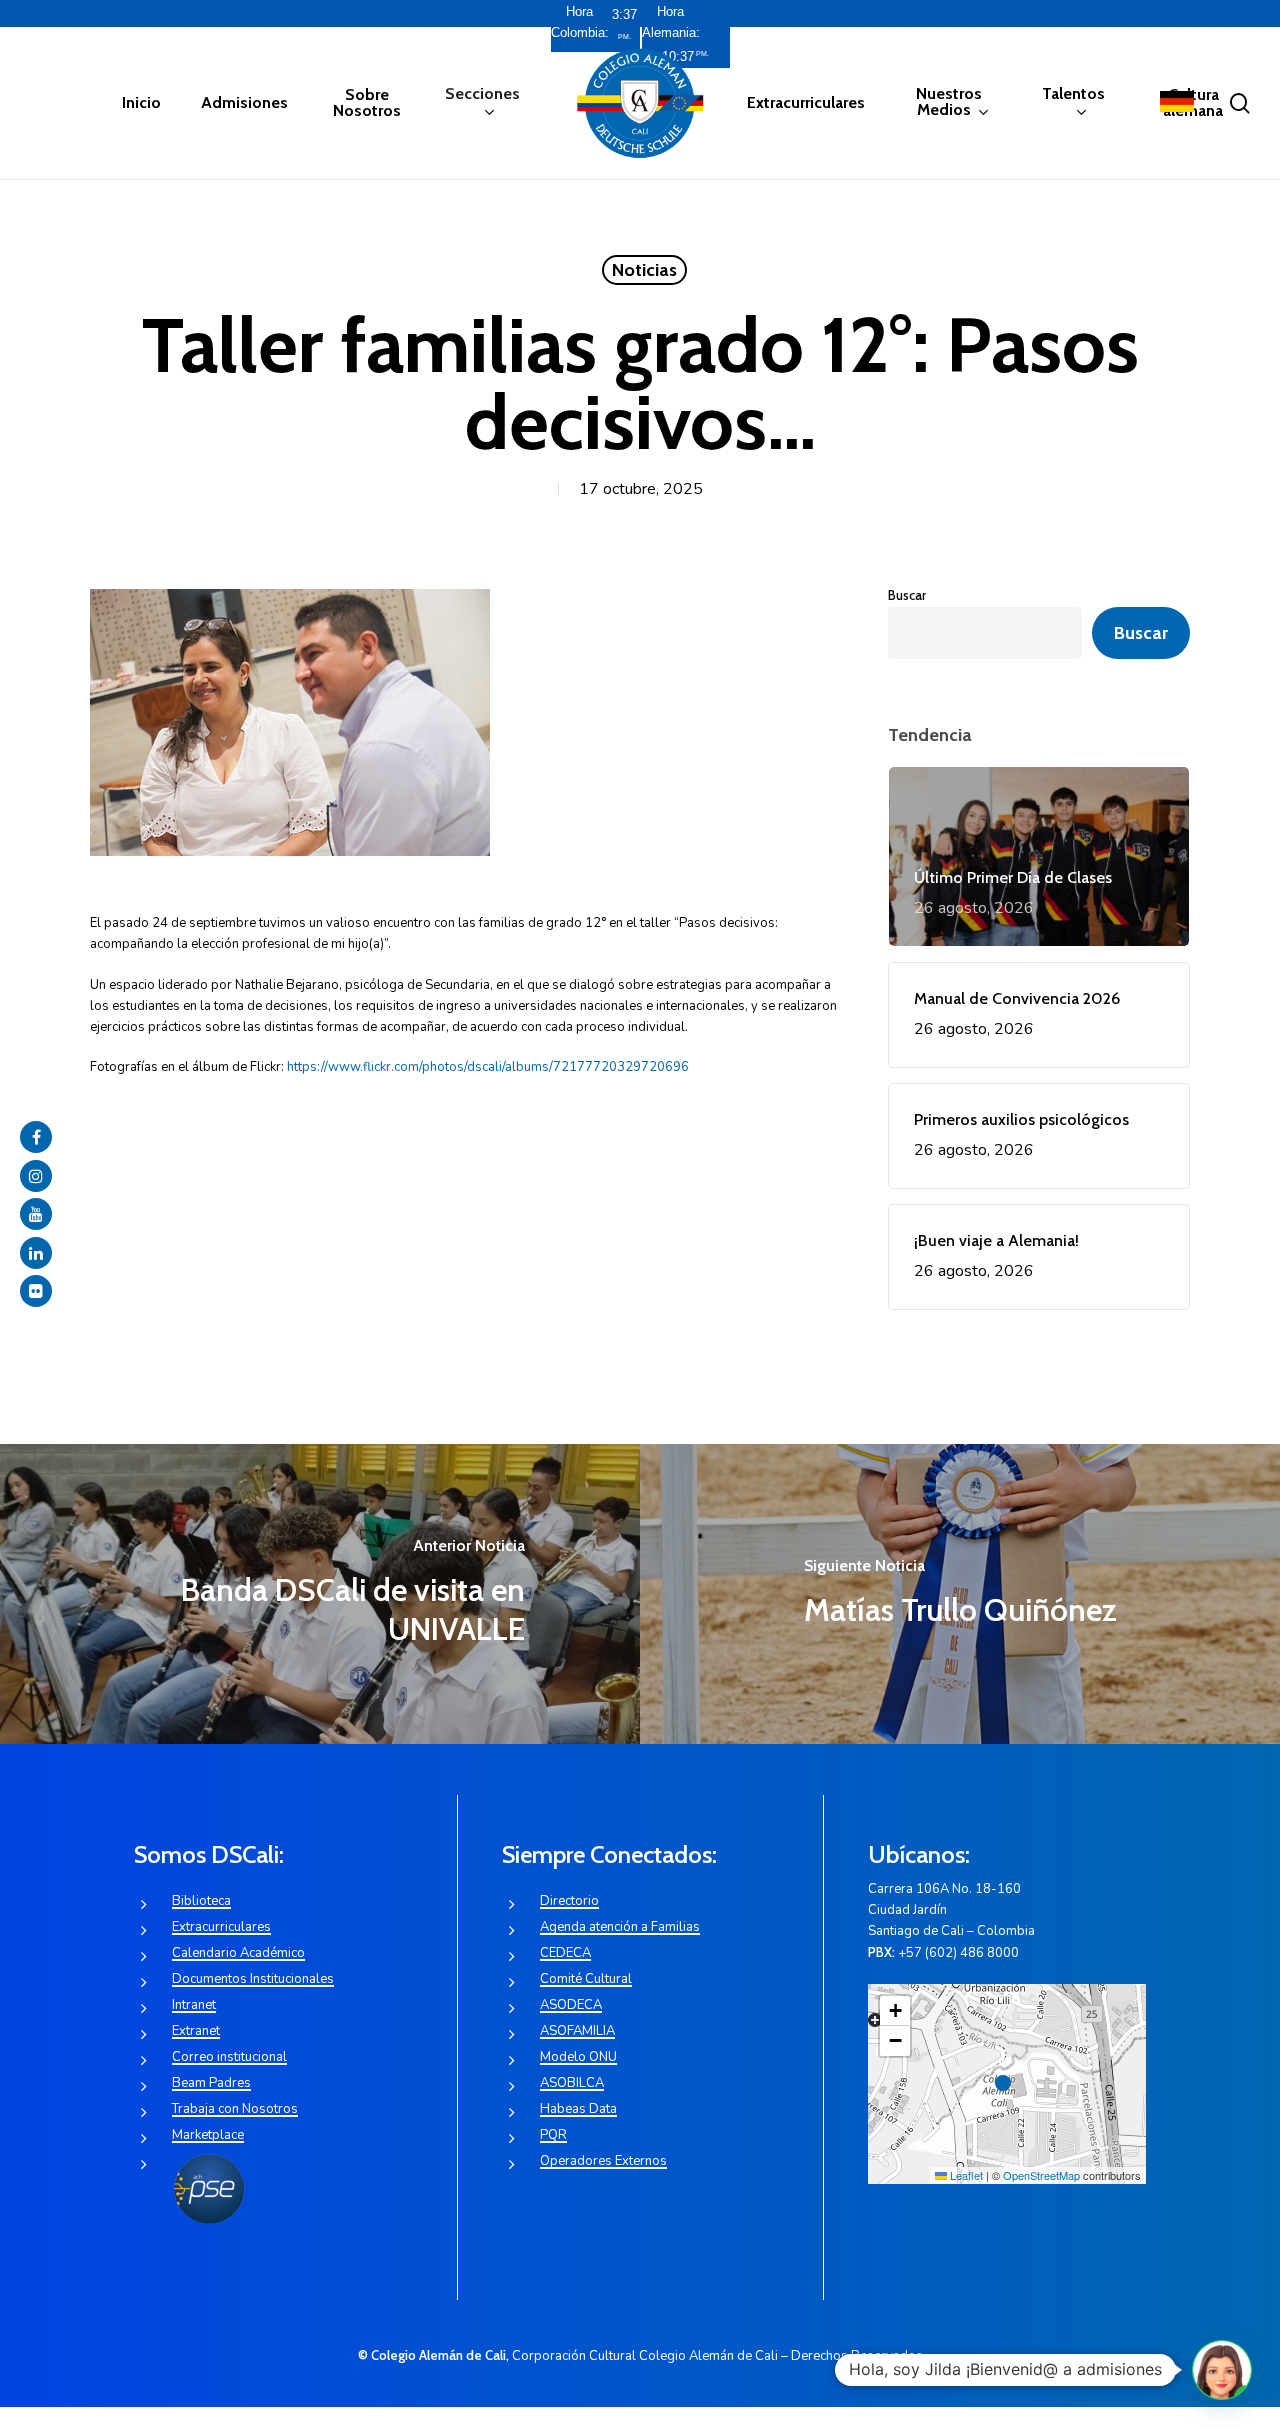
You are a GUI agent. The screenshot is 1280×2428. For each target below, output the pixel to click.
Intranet (194, 2005)
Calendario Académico (238, 1953)
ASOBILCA (572, 2083)
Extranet (196, 2031)
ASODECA (571, 2005)
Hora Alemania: (671, 22)
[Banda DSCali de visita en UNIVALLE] (320, 1594)
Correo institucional (229, 2057)
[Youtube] (36, 1214)
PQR (553, 2135)
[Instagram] (36, 1176)
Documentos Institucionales (253, 1979)
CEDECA (565, 1953)
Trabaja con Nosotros (235, 2109)
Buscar (907, 595)
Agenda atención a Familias (620, 1927)
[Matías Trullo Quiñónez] (960, 1594)
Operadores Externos (603, 2161)
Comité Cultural (586, 1979)
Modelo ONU (578, 2057)
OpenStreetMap (1041, 2175)
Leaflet (965, 2175)
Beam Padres (211, 2083)
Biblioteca (201, 1901)
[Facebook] (36, 1137)
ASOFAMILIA (577, 2031)
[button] (1008, 2084)
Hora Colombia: (580, 22)
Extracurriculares (221, 1927)
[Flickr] (36, 1291)
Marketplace (208, 2135)
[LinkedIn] (36, 1253)
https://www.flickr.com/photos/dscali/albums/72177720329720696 (488, 1067)
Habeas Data (578, 2109)
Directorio (569, 1901)
